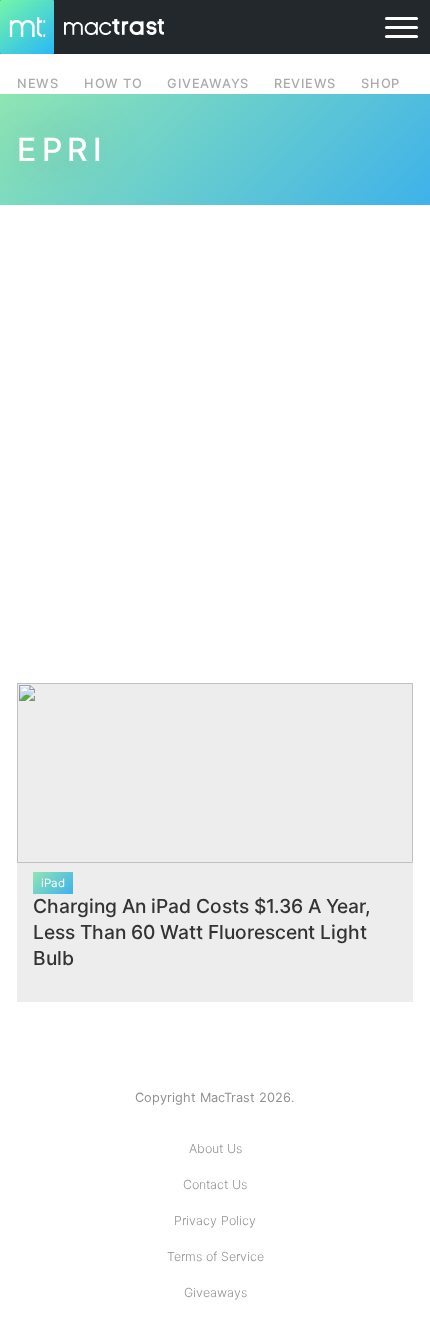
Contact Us (215, 1184)
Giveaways (215, 1292)
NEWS (38, 83)
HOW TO (113, 83)
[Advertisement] (215, 432)
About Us (215, 1148)
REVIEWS (305, 83)
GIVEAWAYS (208, 83)
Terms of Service (215, 1256)
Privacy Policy (215, 1220)
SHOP (380, 83)
